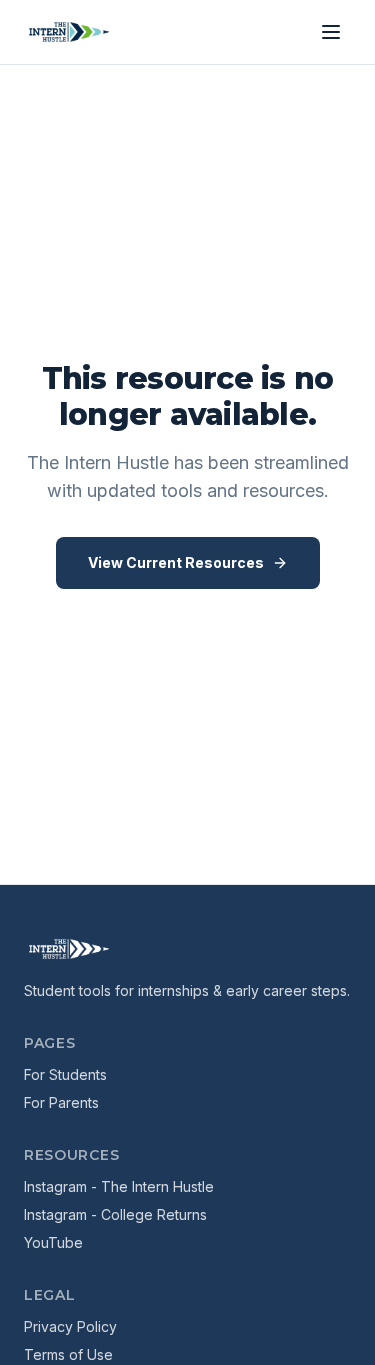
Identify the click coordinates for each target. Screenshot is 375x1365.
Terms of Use (68, 1354)
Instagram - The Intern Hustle (119, 1186)
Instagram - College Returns (115, 1214)
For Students (65, 1074)
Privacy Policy (70, 1326)
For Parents (61, 1102)
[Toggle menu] (331, 32)
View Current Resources (176, 562)
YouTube (53, 1242)
